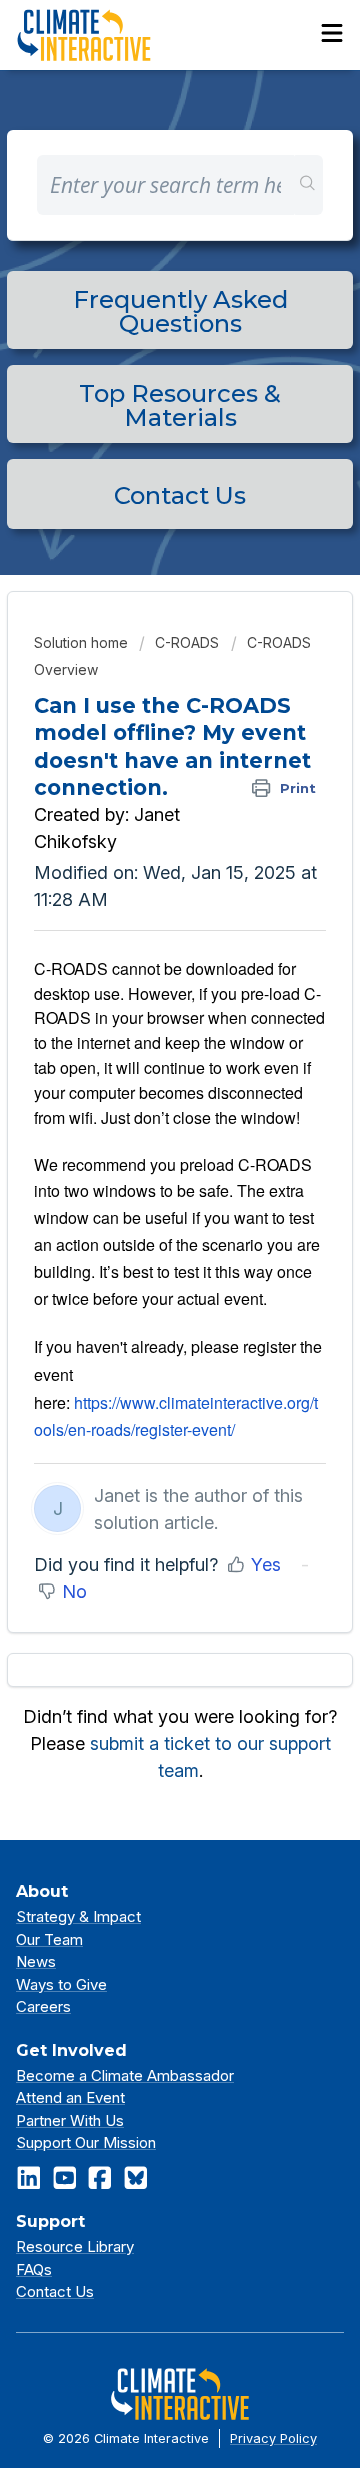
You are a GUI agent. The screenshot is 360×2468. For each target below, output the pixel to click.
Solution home (83, 642)
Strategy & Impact (78, 1916)
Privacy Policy (273, 2438)
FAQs (34, 2269)
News (36, 1961)
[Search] (308, 185)
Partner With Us (70, 2120)
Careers (43, 2006)
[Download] (143, 1248)
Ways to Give (61, 1984)
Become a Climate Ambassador (125, 2075)
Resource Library (75, 2246)
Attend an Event (70, 2097)
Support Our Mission (86, 2142)
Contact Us (55, 2291)
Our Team (49, 1939)
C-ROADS (187, 642)
